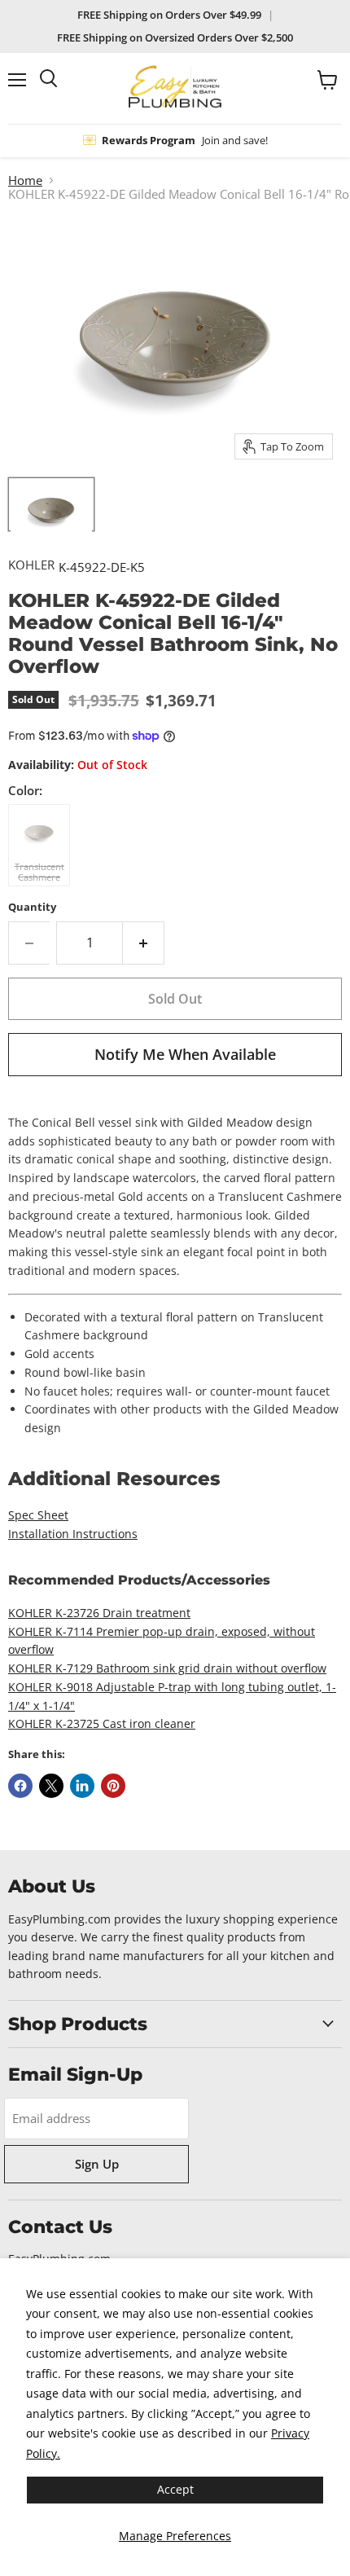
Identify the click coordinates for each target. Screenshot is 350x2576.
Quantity (32, 907)
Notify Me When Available (185, 1054)
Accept (175, 2489)
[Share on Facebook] (20, 1786)
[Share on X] (51, 1786)
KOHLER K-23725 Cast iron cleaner (102, 1723)
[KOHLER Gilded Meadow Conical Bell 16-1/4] (51, 504)
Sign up (97, 2164)
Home (25, 180)
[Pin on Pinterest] (113, 1786)
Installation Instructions (73, 1534)
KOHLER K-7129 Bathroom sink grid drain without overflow (167, 1668)
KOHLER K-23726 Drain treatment (99, 1613)
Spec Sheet (38, 1515)
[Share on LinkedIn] (82, 1786)
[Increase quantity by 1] (144, 943)
